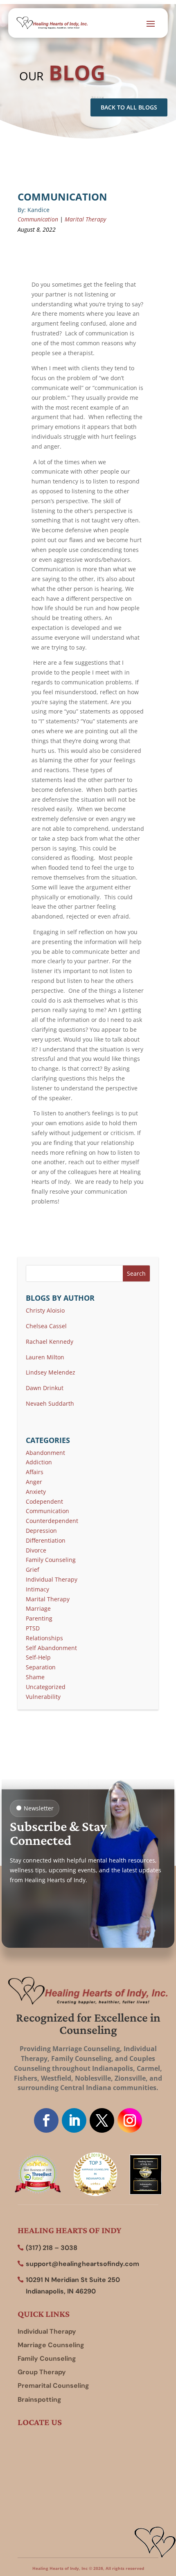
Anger (34, 1482)
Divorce (36, 1550)
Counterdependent (52, 1521)
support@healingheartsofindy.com (82, 2264)
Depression (41, 1531)
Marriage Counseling (51, 2345)
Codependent (44, 1501)
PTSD (33, 1628)
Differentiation (46, 1540)
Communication (38, 219)
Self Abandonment (51, 1648)
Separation (41, 1667)
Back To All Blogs (129, 107)
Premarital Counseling (53, 2386)
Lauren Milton (45, 1357)
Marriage (38, 1608)
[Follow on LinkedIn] (74, 2120)
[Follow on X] (102, 2120)
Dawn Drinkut (45, 1388)
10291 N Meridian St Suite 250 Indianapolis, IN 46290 (73, 2285)
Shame (35, 1677)
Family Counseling (51, 1560)
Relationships (44, 1638)
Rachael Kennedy (50, 1342)
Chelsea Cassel (46, 1326)
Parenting (39, 1618)
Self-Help (38, 1657)
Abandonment (45, 1453)
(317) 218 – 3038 (52, 2248)
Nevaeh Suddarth (50, 1403)
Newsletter (39, 1808)
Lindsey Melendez (51, 1372)
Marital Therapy (85, 219)
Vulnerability (43, 1697)
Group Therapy (42, 2372)
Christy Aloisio (45, 1310)
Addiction (39, 1462)
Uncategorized (46, 1687)
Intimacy (37, 1589)
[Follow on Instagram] (130, 2120)
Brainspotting (39, 2399)
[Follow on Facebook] (46, 2120)
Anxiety (36, 1492)
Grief (33, 1570)
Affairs (35, 1472)
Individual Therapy (52, 1579)
